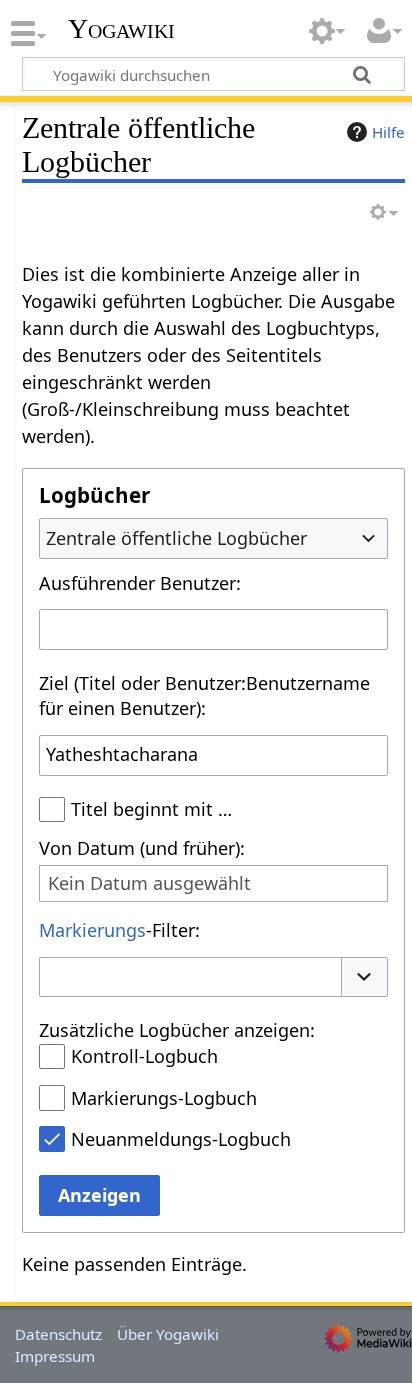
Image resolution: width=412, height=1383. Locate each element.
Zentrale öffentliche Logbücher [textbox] (176, 538)
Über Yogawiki (168, 1334)
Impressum (55, 1356)
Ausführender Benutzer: (140, 583)
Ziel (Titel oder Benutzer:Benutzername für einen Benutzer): (204, 696)
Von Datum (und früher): (142, 848)
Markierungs (92, 930)
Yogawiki (121, 29)
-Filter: (119, 930)
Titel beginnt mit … (151, 809)
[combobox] (213, 538)
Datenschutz (58, 1334)
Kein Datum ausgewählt (149, 883)
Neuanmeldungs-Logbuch (181, 1139)
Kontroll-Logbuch (144, 1056)
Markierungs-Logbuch (164, 1098)
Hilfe (388, 132)
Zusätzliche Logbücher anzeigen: (177, 1030)
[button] (365, 977)
